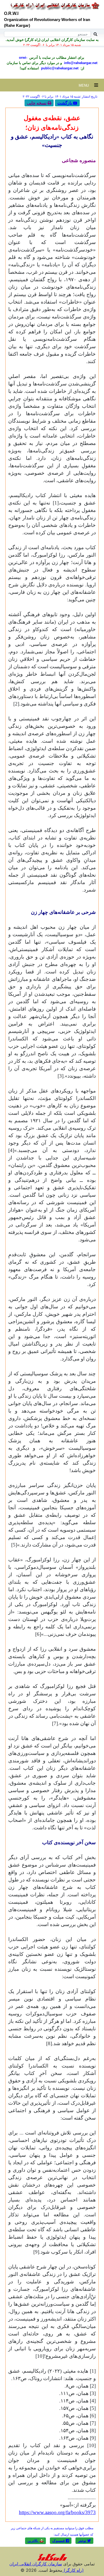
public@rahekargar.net (59, 68)
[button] (84, 2541)
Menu (86, 85)
